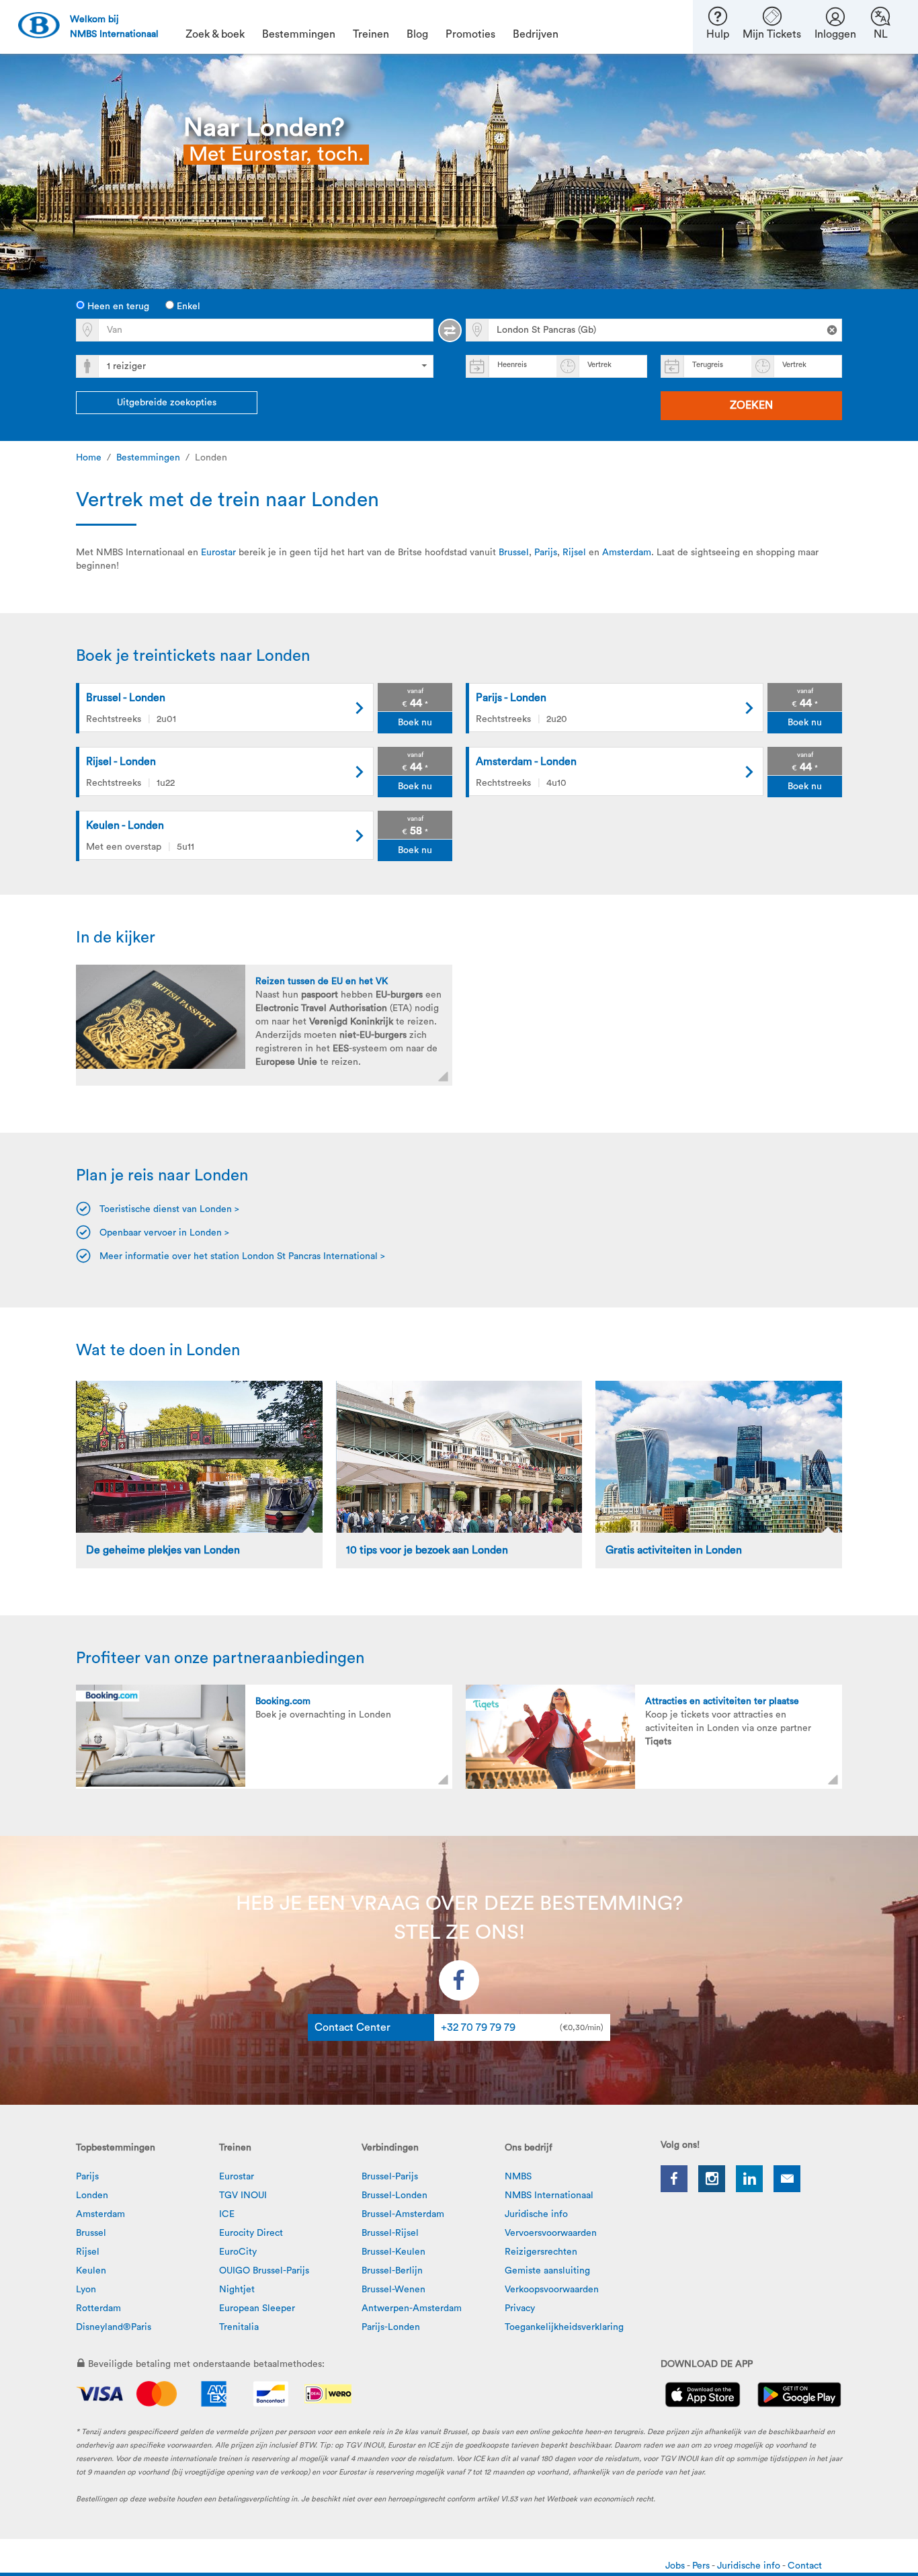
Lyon (86, 2290)
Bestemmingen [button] (299, 34)
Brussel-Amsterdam (403, 2214)
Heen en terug (117, 307)
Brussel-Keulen (393, 2252)
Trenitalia (239, 2327)
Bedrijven (536, 34)
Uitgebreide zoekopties (167, 403)
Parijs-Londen (391, 2327)
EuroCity (238, 2252)
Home (89, 458)
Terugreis (708, 365)
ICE (227, 2214)
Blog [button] (417, 34)
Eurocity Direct (251, 2233)
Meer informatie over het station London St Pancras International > (244, 1256)
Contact (805, 2566)
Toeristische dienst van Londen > (169, 1209)
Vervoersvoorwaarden (551, 2233)
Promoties (470, 34)
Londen (92, 2196)
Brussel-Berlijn (392, 2271)
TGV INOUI (243, 2196)
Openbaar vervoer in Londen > (164, 1233)
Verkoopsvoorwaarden (552, 2290)
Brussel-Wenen (393, 2290)
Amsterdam (627, 553)
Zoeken (751, 405)
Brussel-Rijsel (390, 2233)
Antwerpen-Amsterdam (412, 2308)
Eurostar (218, 553)
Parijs (546, 553)
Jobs (676, 2566)
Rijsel (574, 553)
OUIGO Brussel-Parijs (264, 2271)
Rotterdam (98, 2308)
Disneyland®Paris (114, 2327)
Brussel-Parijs (390, 2177)
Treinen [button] (371, 34)
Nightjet (237, 2290)
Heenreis (512, 365)
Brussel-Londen (394, 2196)
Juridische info (536, 2214)
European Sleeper (257, 2308)
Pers (702, 2566)
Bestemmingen (148, 458)
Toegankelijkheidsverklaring (564, 2327)
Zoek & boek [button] (215, 34)
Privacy (520, 2308)
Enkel (187, 307)
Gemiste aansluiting (547, 2271)
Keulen (91, 2271)
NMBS (518, 2177)
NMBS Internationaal (549, 2196)
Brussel (514, 553)
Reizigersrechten (541, 2252)
